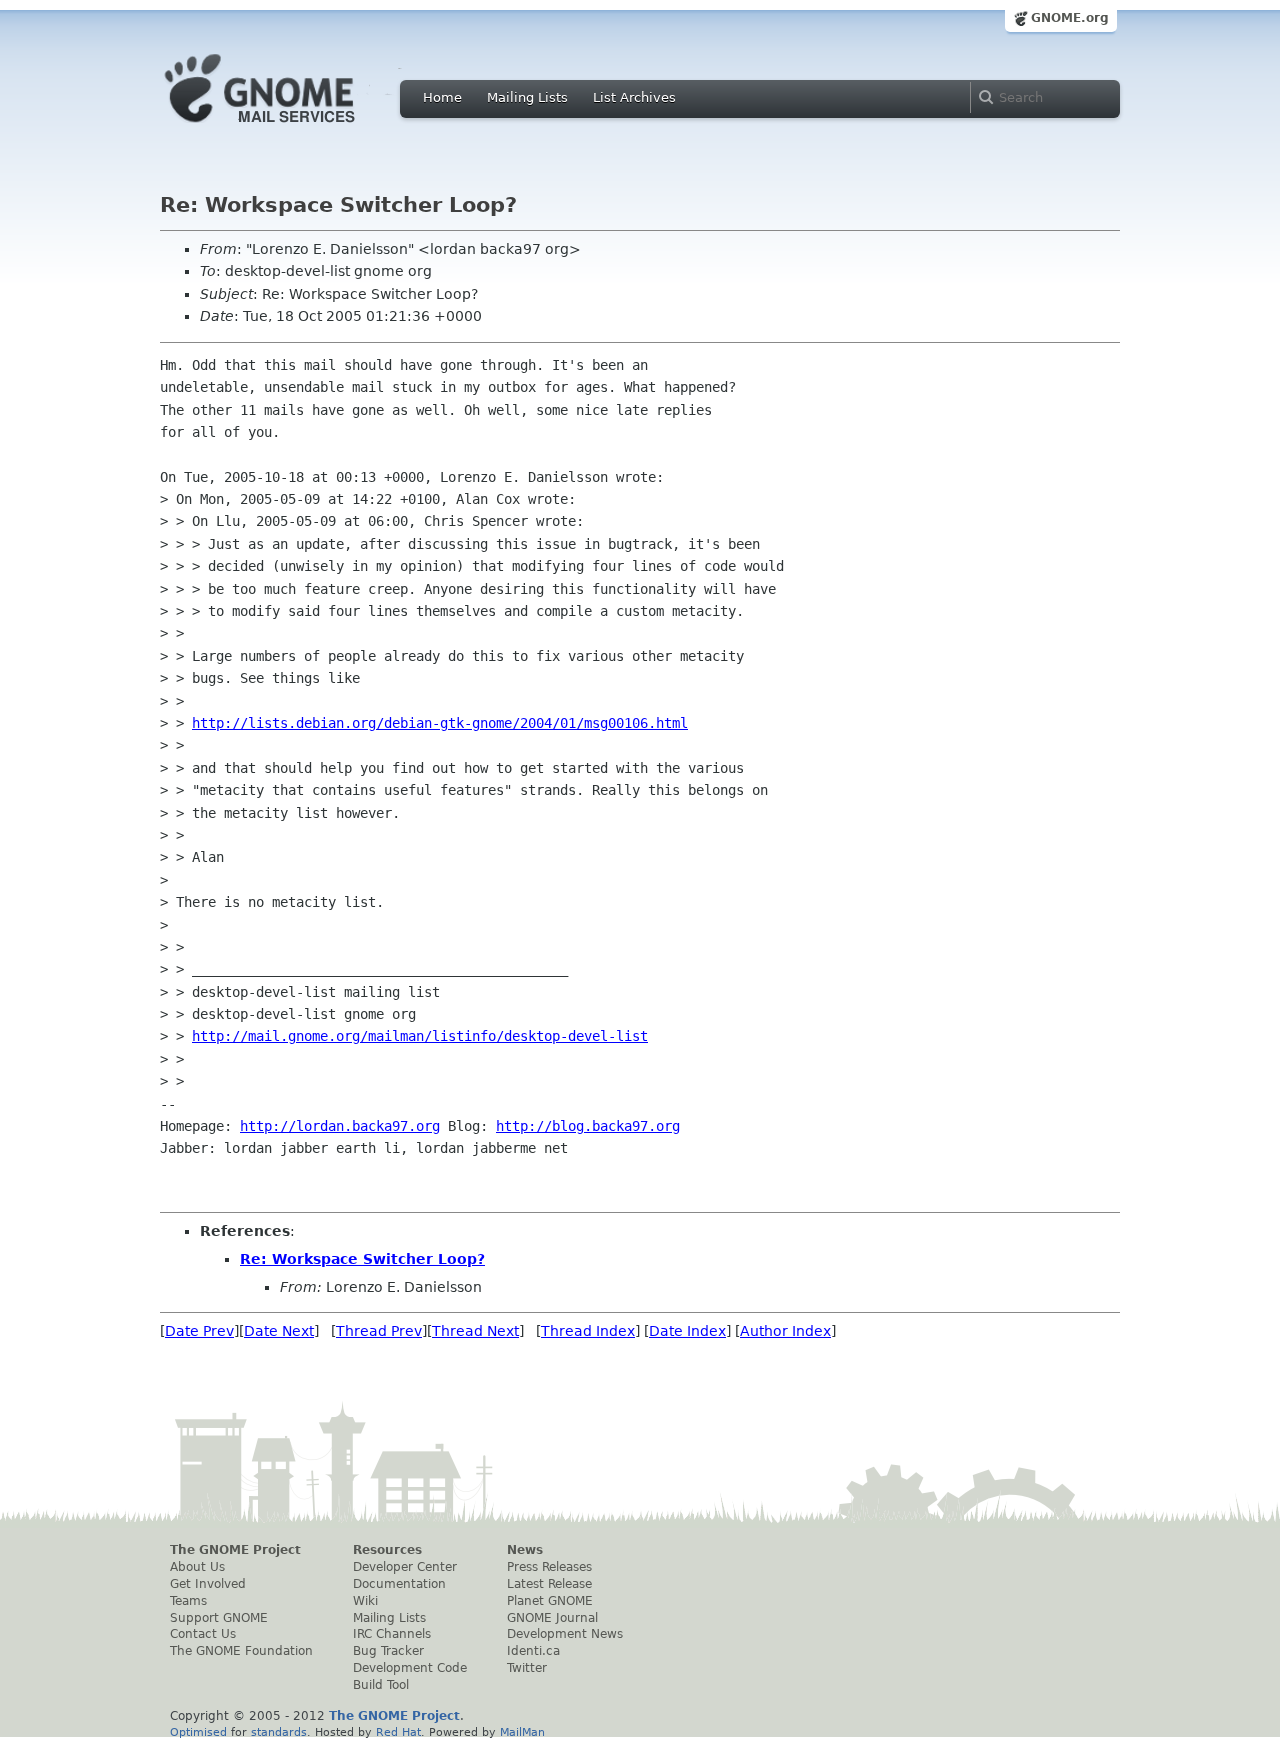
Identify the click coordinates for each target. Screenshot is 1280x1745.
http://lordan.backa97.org (340, 1126)
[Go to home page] (290, 128)
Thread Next (475, 1331)
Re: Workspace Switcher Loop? (362, 1259)
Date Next (279, 1331)
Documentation (399, 1584)
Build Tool (381, 1685)
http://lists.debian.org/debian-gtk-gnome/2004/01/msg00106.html (440, 723)
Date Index (687, 1331)
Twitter (527, 1668)
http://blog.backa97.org (588, 1126)
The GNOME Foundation (241, 1651)
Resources (387, 1550)
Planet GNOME (550, 1601)
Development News (565, 1634)
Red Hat (398, 1732)
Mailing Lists (527, 97)
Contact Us (203, 1634)
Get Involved (208, 1584)
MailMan (522, 1732)
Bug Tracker (388, 1651)
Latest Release (549, 1584)
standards (279, 1732)
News (525, 1550)
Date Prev (199, 1331)
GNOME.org (1070, 18)
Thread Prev (379, 1331)
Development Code (410, 1668)
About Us (197, 1567)
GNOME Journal (552, 1618)
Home (442, 97)
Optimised (198, 1732)
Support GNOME (219, 1618)
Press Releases (549, 1567)
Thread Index (588, 1331)
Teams (188, 1601)
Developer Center (405, 1567)
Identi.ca (533, 1651)
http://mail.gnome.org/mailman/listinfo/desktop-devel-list (420, 1036)
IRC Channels (392, 1634)
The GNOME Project (235, 1550)
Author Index (785, 1331)
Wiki (365, 1601)
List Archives (634, 97)
